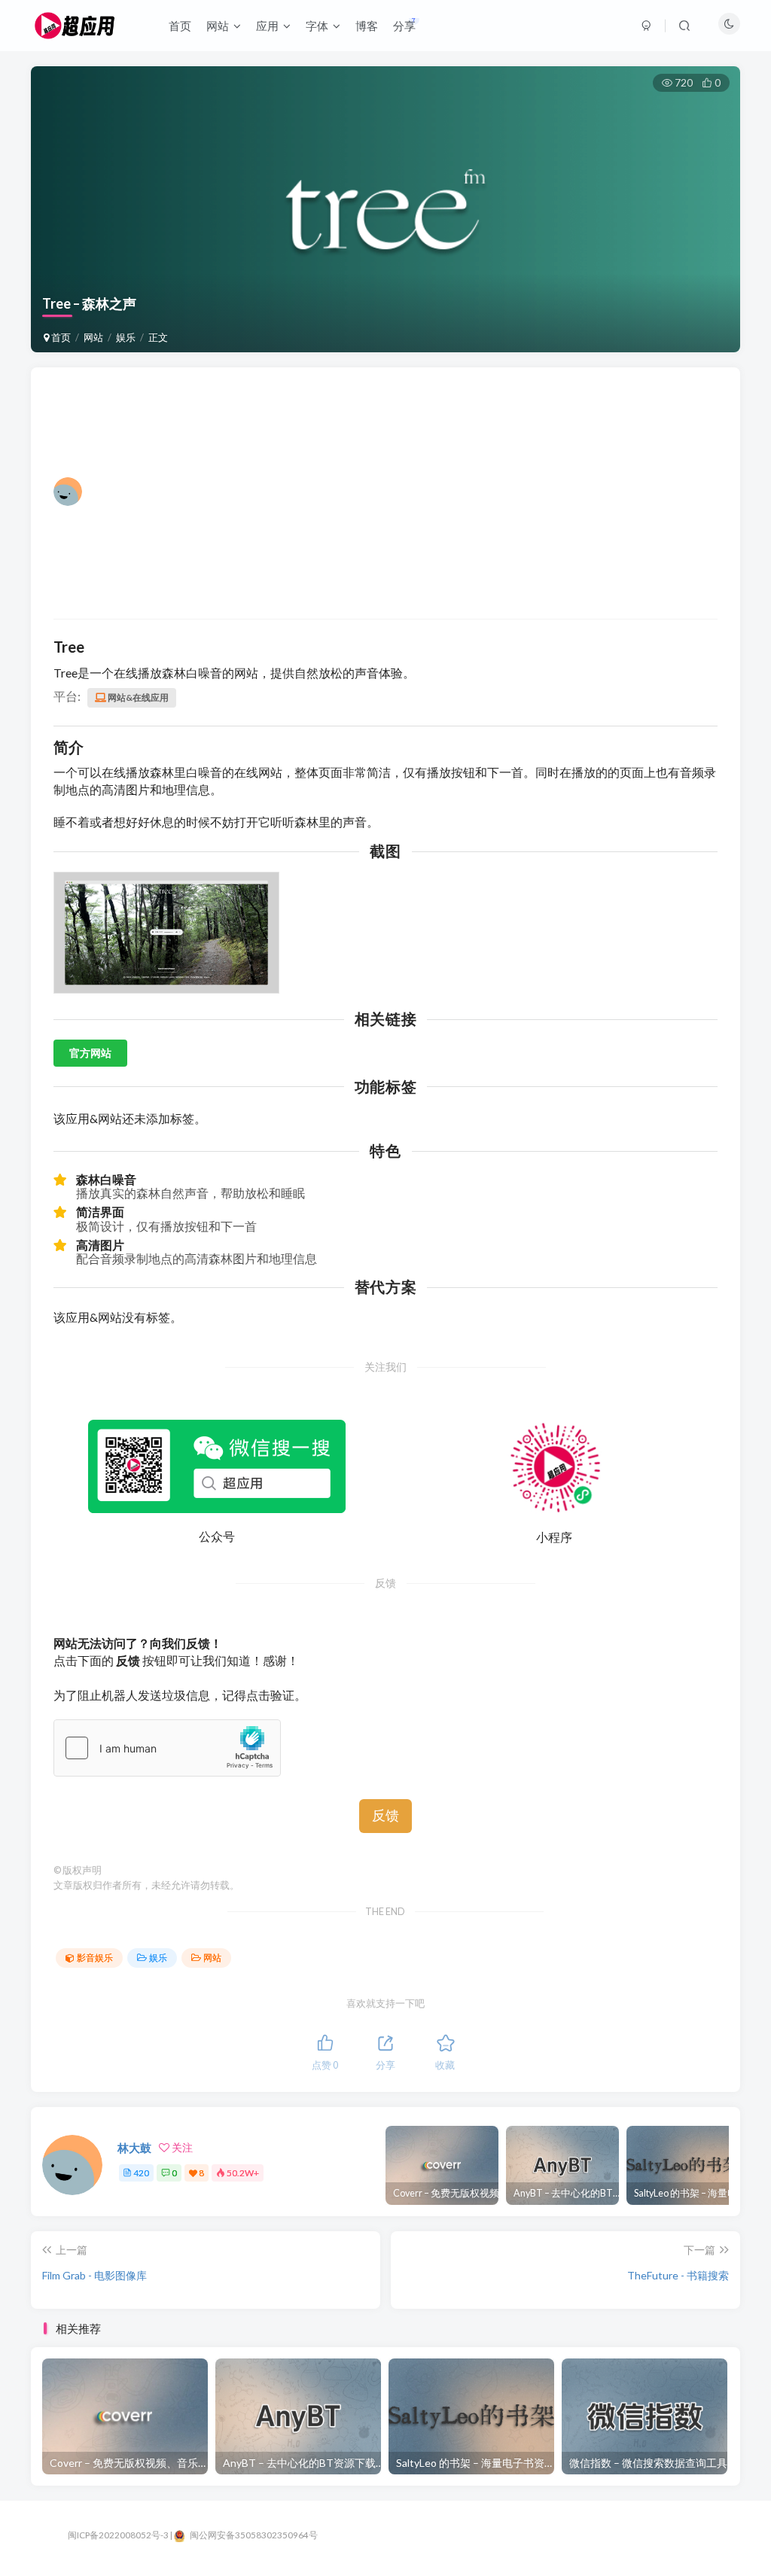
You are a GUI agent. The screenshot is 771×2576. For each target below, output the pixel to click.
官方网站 (90, 1053)
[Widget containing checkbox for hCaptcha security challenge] (167, 1748)
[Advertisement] (396, 492)
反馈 (385, 1816)
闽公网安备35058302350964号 (253, 2535)
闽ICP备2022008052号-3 (118, 2535)
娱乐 (126, 337)
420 (141, 2173)
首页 (60, 337)
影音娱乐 (95, 1958)
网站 (93, 337)
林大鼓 (134, 2148)
